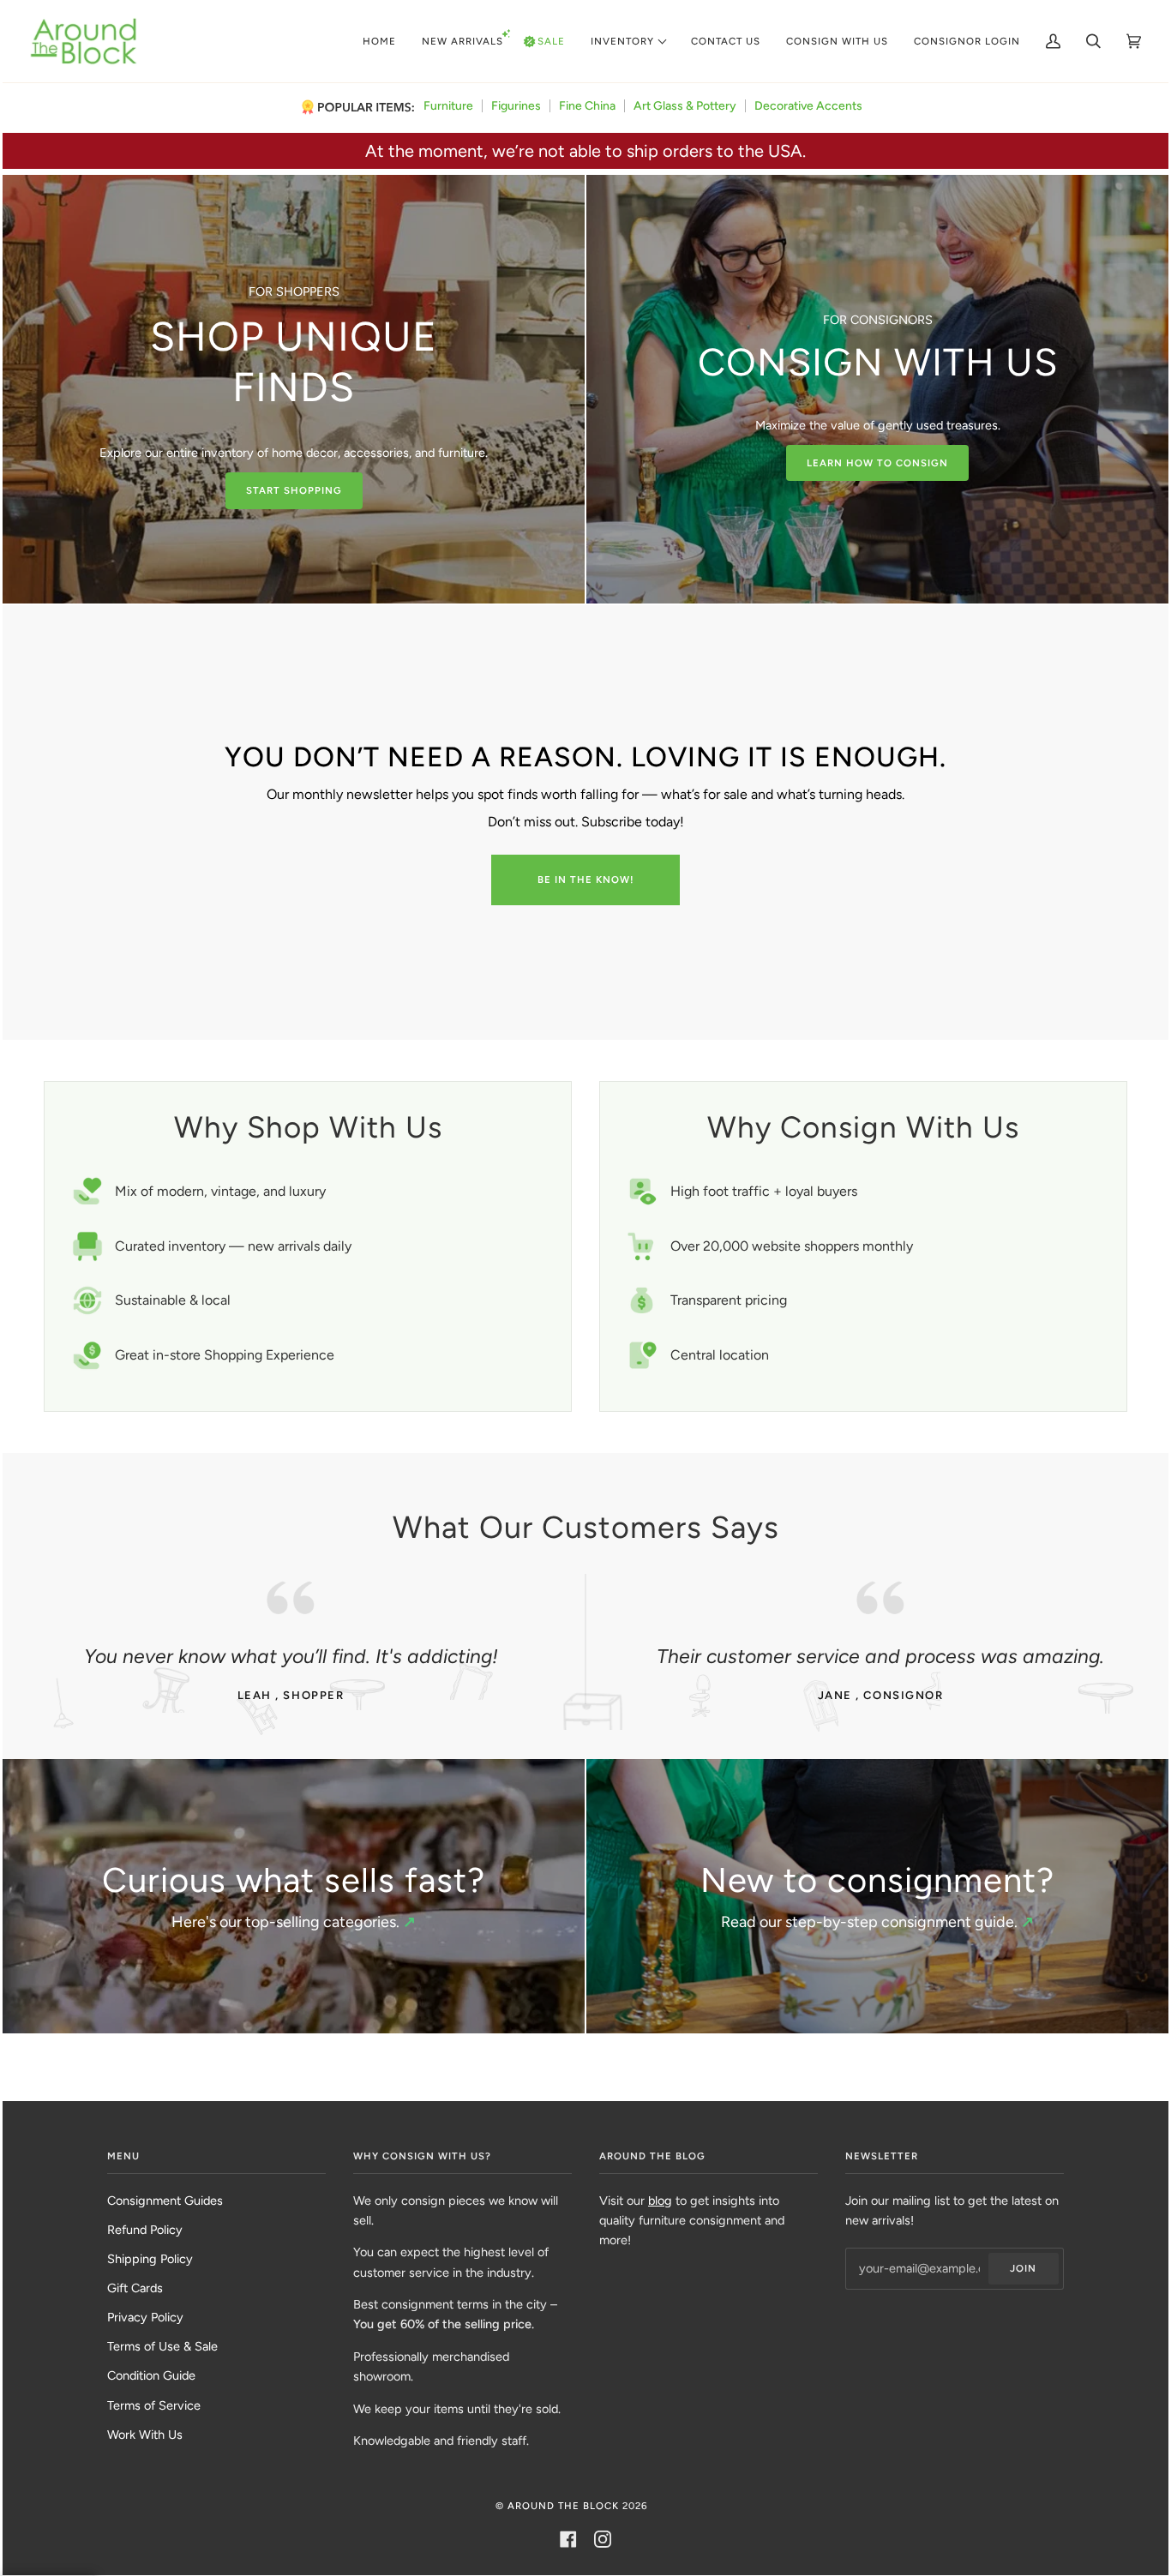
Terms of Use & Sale (162, 2346)
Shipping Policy (150, 2259)
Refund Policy (145, 2230)
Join (1023, 2268)
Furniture (448, 106)
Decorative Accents (808, 106)
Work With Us (145, 2435)
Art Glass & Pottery (685, 106)
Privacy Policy (145, 2317)
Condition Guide (151, 2375)
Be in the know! (586, 880)
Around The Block (563, 2506)
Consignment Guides (165, 2201)
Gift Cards (135, 2288)
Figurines (516, 106)
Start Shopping (294, 490)
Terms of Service (154, 2405)
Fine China (587, 106)
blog (660, 2201)
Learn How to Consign (877, 463)
